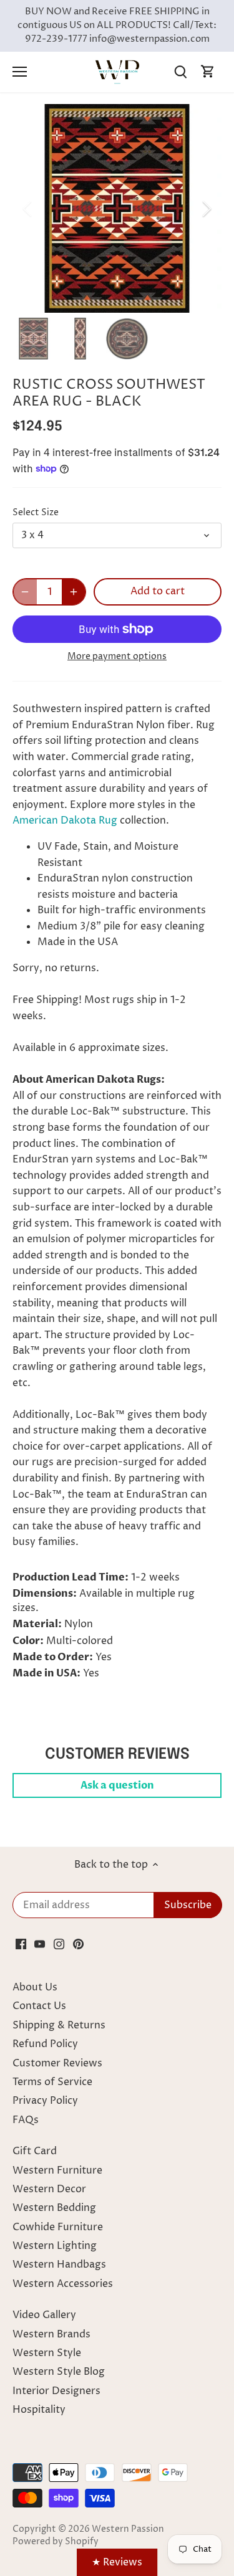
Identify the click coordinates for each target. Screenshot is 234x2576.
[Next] (206, 209)
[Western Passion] (117, 72)
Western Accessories (63, 2284)
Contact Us (39, 2006)
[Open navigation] (20, 72)
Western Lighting (55, 2246)
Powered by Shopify (56, 2542)
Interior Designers (56, 2391)
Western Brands (51, 2334)
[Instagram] (59, 1944)
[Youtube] (40, 1944)
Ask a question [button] (117, 1785)
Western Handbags (59, 2265)
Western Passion (128, 2529)
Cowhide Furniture (58, 2227)
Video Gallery (44, 2315)
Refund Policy (45, 2044)
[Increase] (74, 592)
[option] (117, 208)
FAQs (26, 2120)
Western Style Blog (59, 2372)
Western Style (47, 2353)
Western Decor (49, 2189)
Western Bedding (54, 2208)
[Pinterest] (78, 1944)
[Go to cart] (208, 72)
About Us (35, 1987)
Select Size (36, 513)
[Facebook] (21, 1944)
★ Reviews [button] (117, 2562)
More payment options (117, 656)
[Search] (180, 72)
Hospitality (39, 2410)
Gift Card (35, 2151)
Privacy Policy (45, 2101)
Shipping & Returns (59, 2025)
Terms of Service (52, 2082)
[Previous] (28, 209)
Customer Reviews (57, 2063)
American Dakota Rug (65, 820)
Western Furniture (57, 2170)
